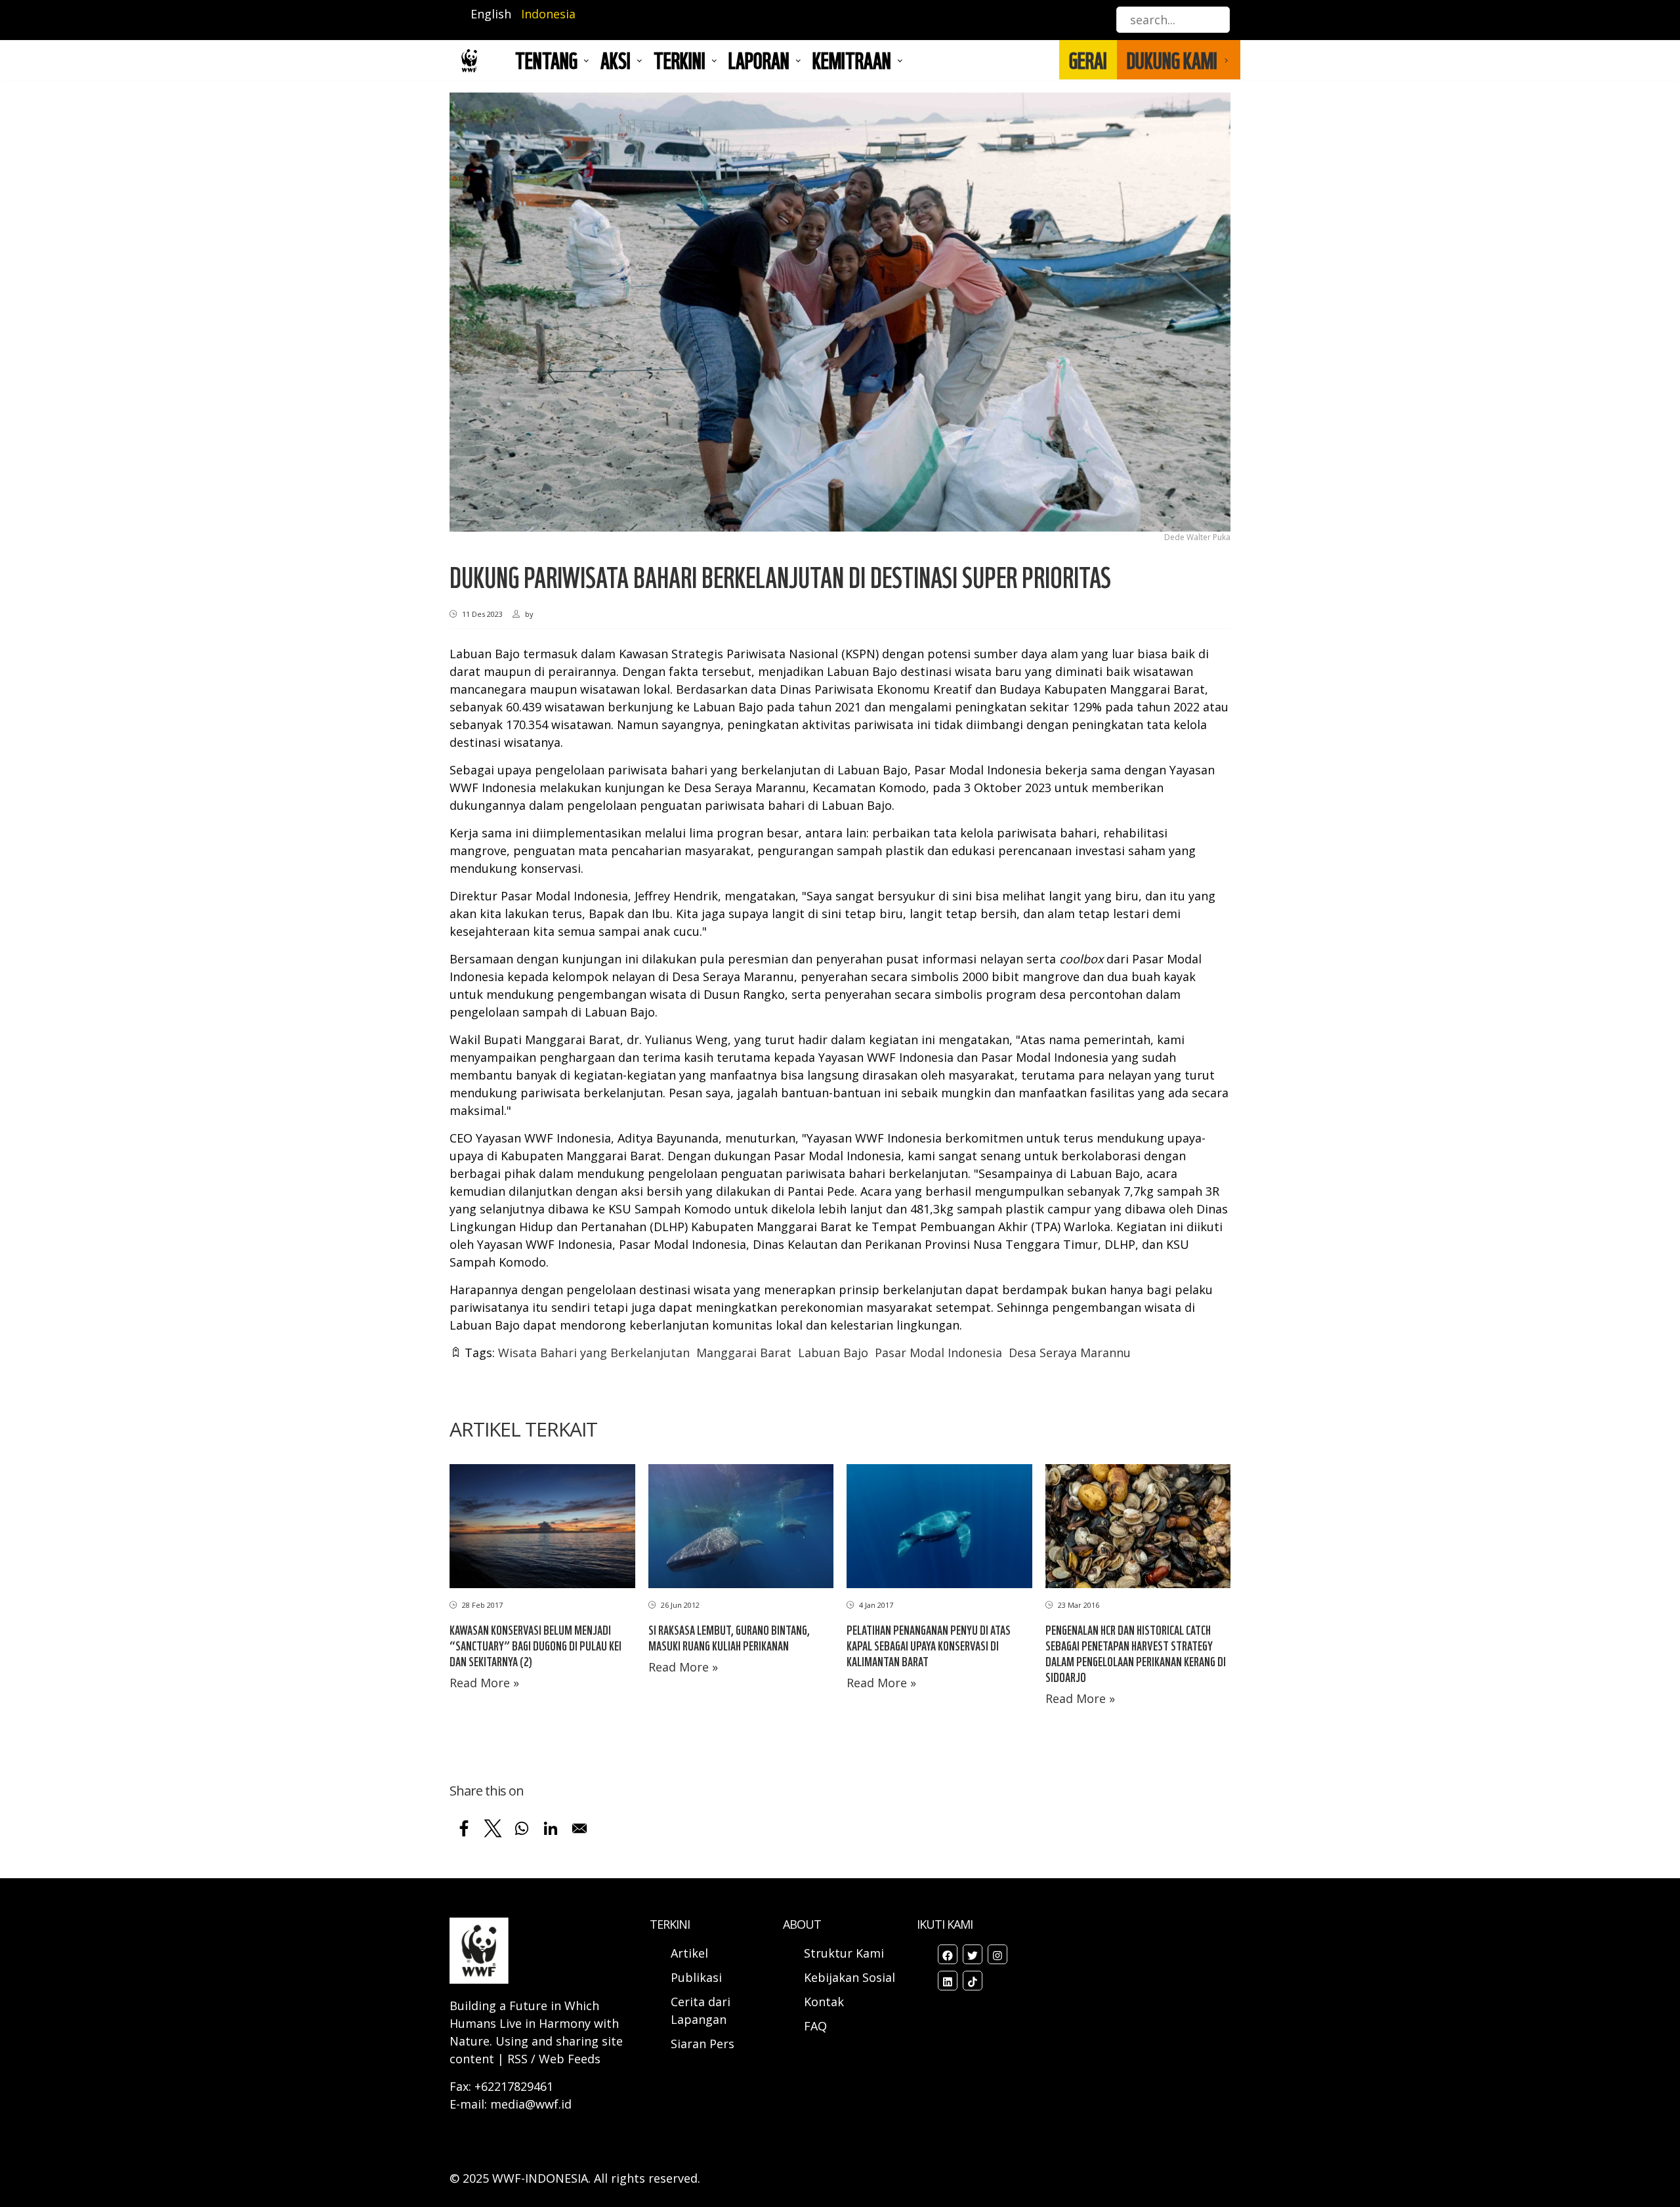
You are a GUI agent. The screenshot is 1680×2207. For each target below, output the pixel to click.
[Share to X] (493, 1828)
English (491, 14)
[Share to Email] (579, 1828)
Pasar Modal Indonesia (938, 1353)
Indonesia (548, 14)
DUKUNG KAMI (1172, 60)
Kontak (824, 2002)
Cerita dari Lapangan (701, 2010)
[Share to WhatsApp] (522, 1828)
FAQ (815, 2026)
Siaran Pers (703, 2044)
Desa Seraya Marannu (1070, 1353)
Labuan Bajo (833, 1353)
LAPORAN (759, 60)
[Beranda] (469, 60)
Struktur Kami (844, 1953)
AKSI (616, 60)
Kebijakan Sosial (850, 1977)
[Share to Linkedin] (551, 1828)
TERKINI (680, 60)
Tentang (546, 60)
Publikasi (696, 1977)
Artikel (691, 1953)
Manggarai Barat (744, 1353)
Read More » (484, 1683)
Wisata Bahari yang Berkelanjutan (594, 1353)
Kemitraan (852, 60)
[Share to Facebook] (464, 1828)
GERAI (1088, 60)
